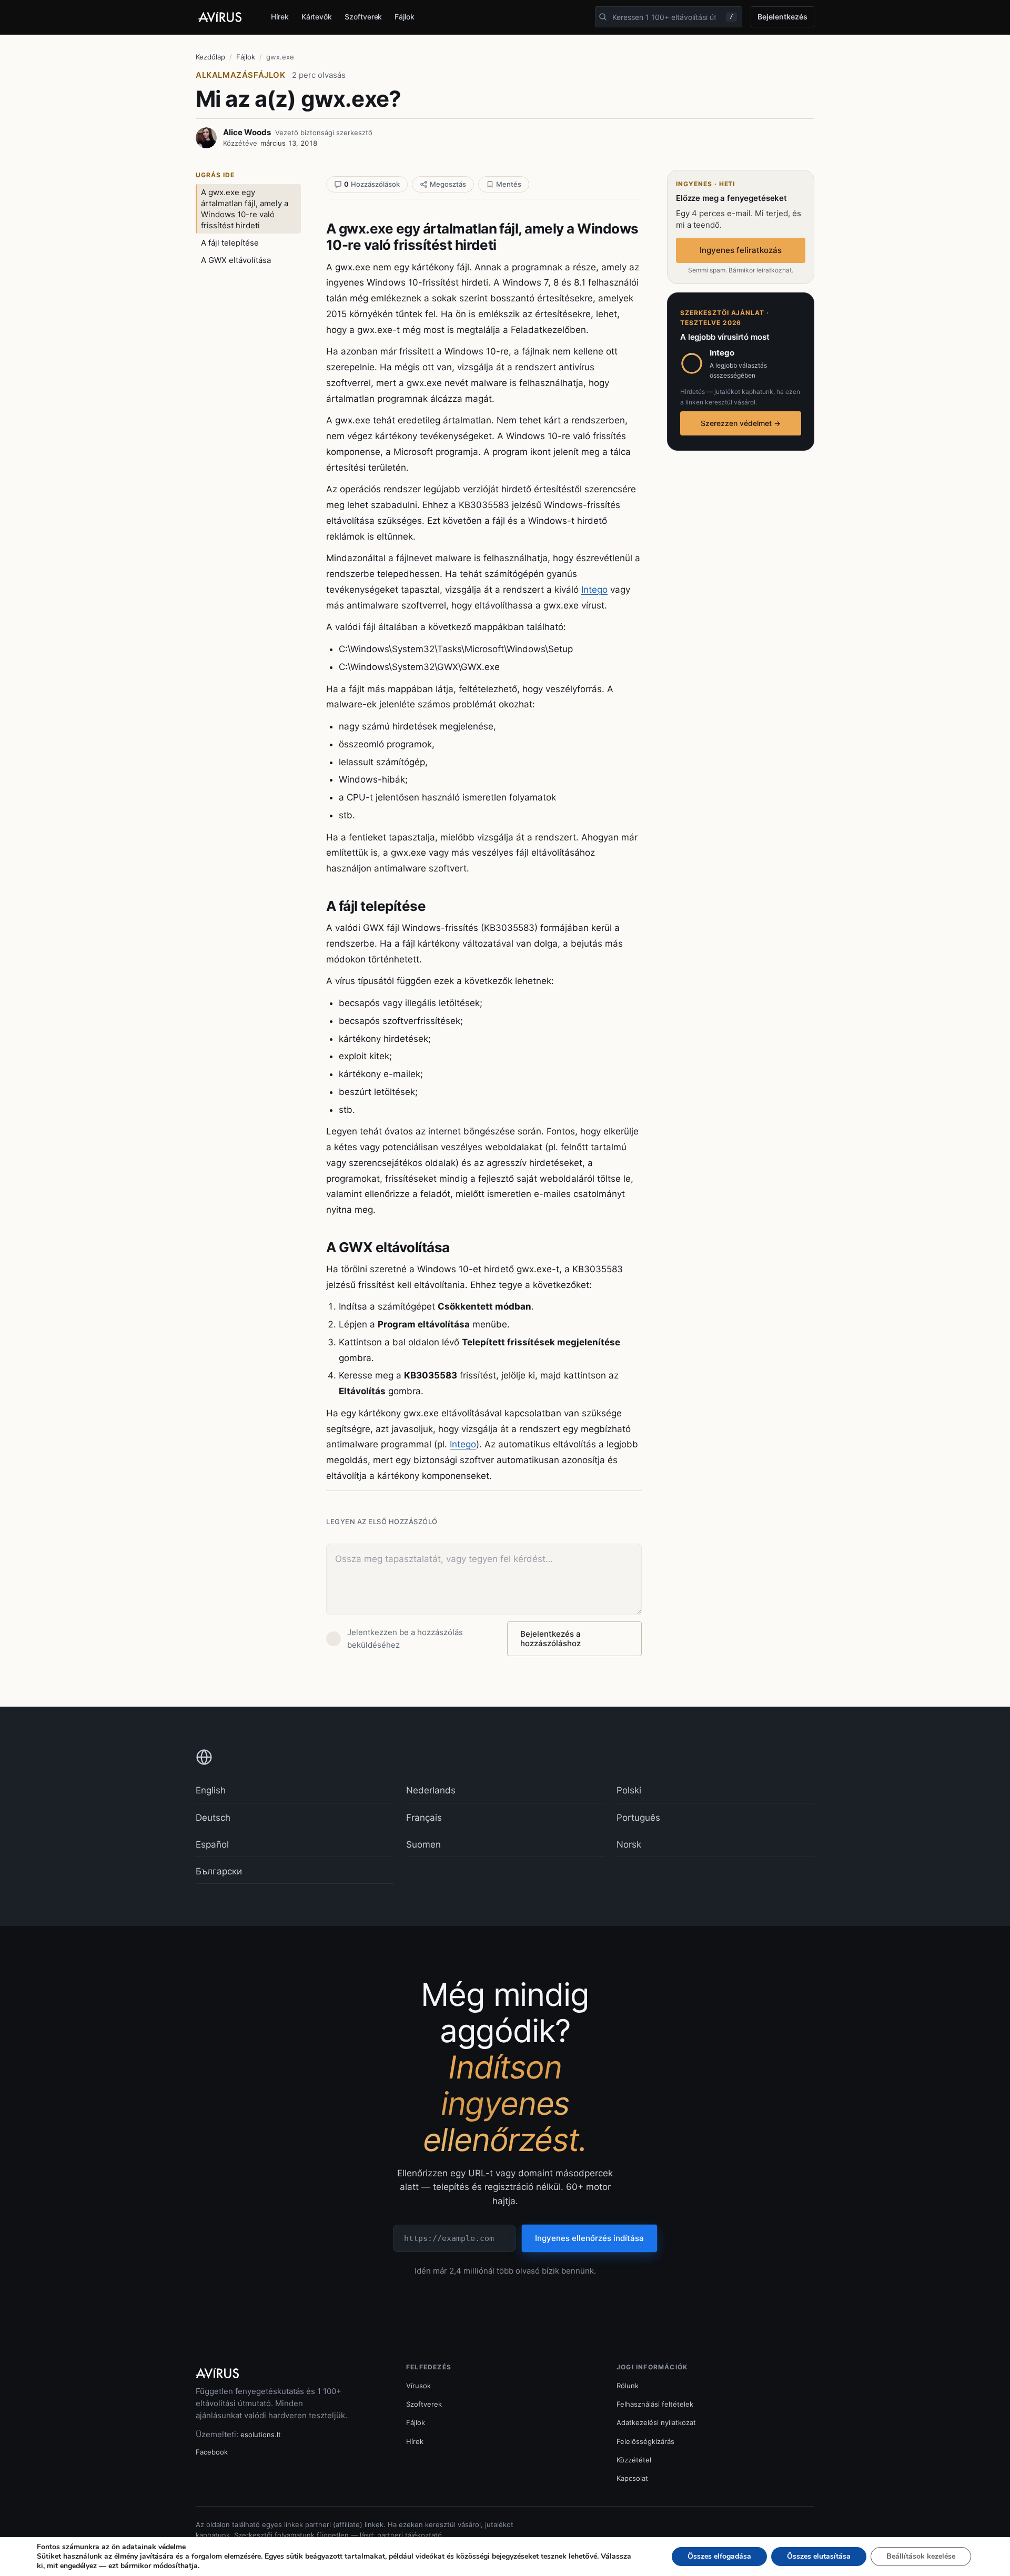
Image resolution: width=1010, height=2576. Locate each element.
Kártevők (317, 17)
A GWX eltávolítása (236, 260)
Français (424, 1818)
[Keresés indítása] (603, 17)
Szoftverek (363, 17)
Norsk (629, 1844)
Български (219, 1871)
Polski (629, 1790)
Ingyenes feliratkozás (741, 250)
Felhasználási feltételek (655, 2404)
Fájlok (405, 17)
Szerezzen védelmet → (741, 423)
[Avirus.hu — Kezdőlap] (225, 17)
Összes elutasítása (819, 2556)
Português (638, 1818)
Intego (594, 590)
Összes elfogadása (719, 2556)
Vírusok (418, 2386)
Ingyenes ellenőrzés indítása (589, 2238)
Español (212, 1844)
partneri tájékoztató (410, 2535)
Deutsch (213, 1818)
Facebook (212, 2452)
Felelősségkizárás (645, 2441)
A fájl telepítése (230, 243)
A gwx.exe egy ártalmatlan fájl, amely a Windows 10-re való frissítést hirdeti (245, 209)
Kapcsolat (632, 2478)
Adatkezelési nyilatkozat (656, 2422)
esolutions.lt (261, 2435)
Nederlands (431, 1790)
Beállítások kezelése (921, 2556)
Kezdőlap (210, 57)
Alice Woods (247, 132)
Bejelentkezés (782, 17)
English (211, 1790)
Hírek (280, 17)
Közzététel (634, 2460)
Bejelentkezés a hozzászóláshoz (551, 1639)
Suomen (423, 1844)
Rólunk (628, 2386)
